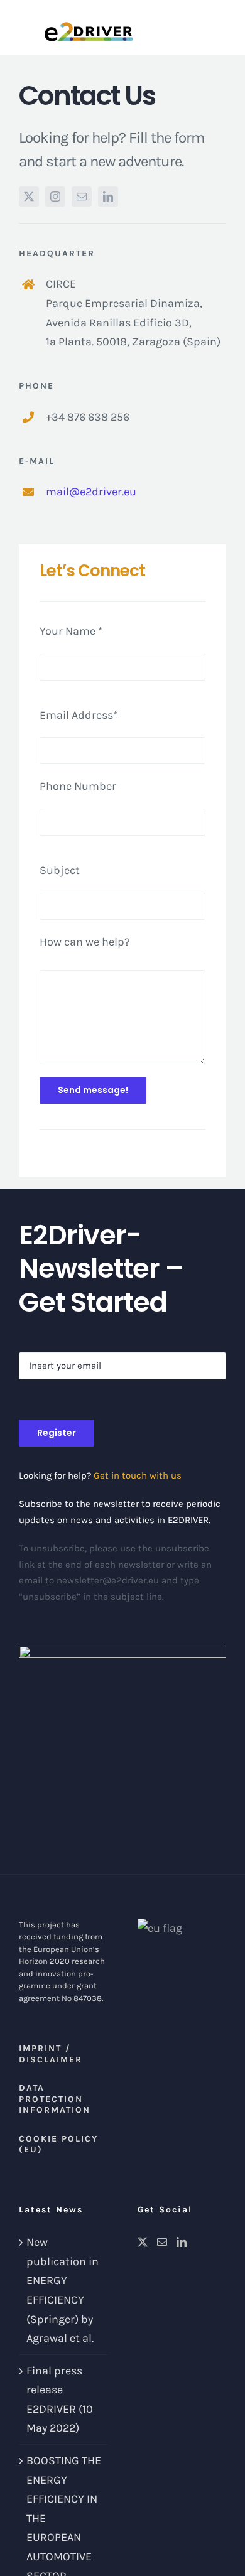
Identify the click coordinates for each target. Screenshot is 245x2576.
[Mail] (162, 2242)
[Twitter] (143, 2242)
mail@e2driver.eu (91, 492)
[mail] (82, 197)
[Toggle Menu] (220, 28)
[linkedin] (108, 197)
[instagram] (55, 197)
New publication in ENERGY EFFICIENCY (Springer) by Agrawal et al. (63, 2290)
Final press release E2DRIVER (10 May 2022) (60, 2400)
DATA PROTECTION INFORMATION (55, 2099)
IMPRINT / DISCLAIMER (51, 2054)
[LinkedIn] (182, 2242)
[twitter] (29, 197)
